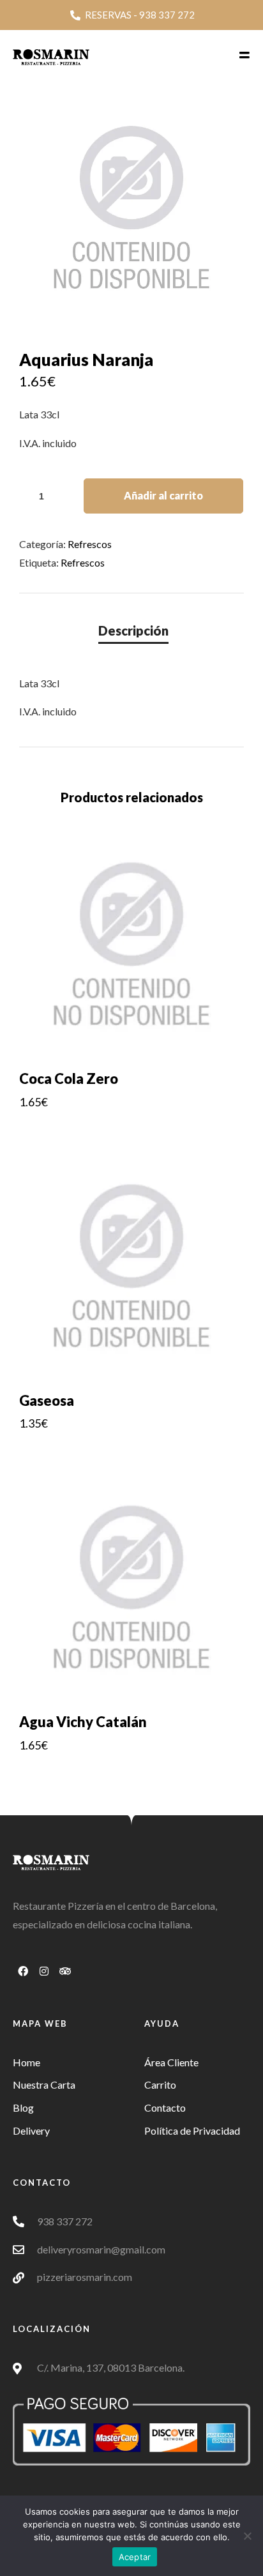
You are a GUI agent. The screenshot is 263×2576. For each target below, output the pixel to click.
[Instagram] (44, 1971)
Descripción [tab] (133, 630)
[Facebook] (23, 1971)
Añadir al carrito (163, 495)
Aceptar (135, 2557)
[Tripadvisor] (65, 1971)
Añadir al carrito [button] (132, 1129)
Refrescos (90, 544)
